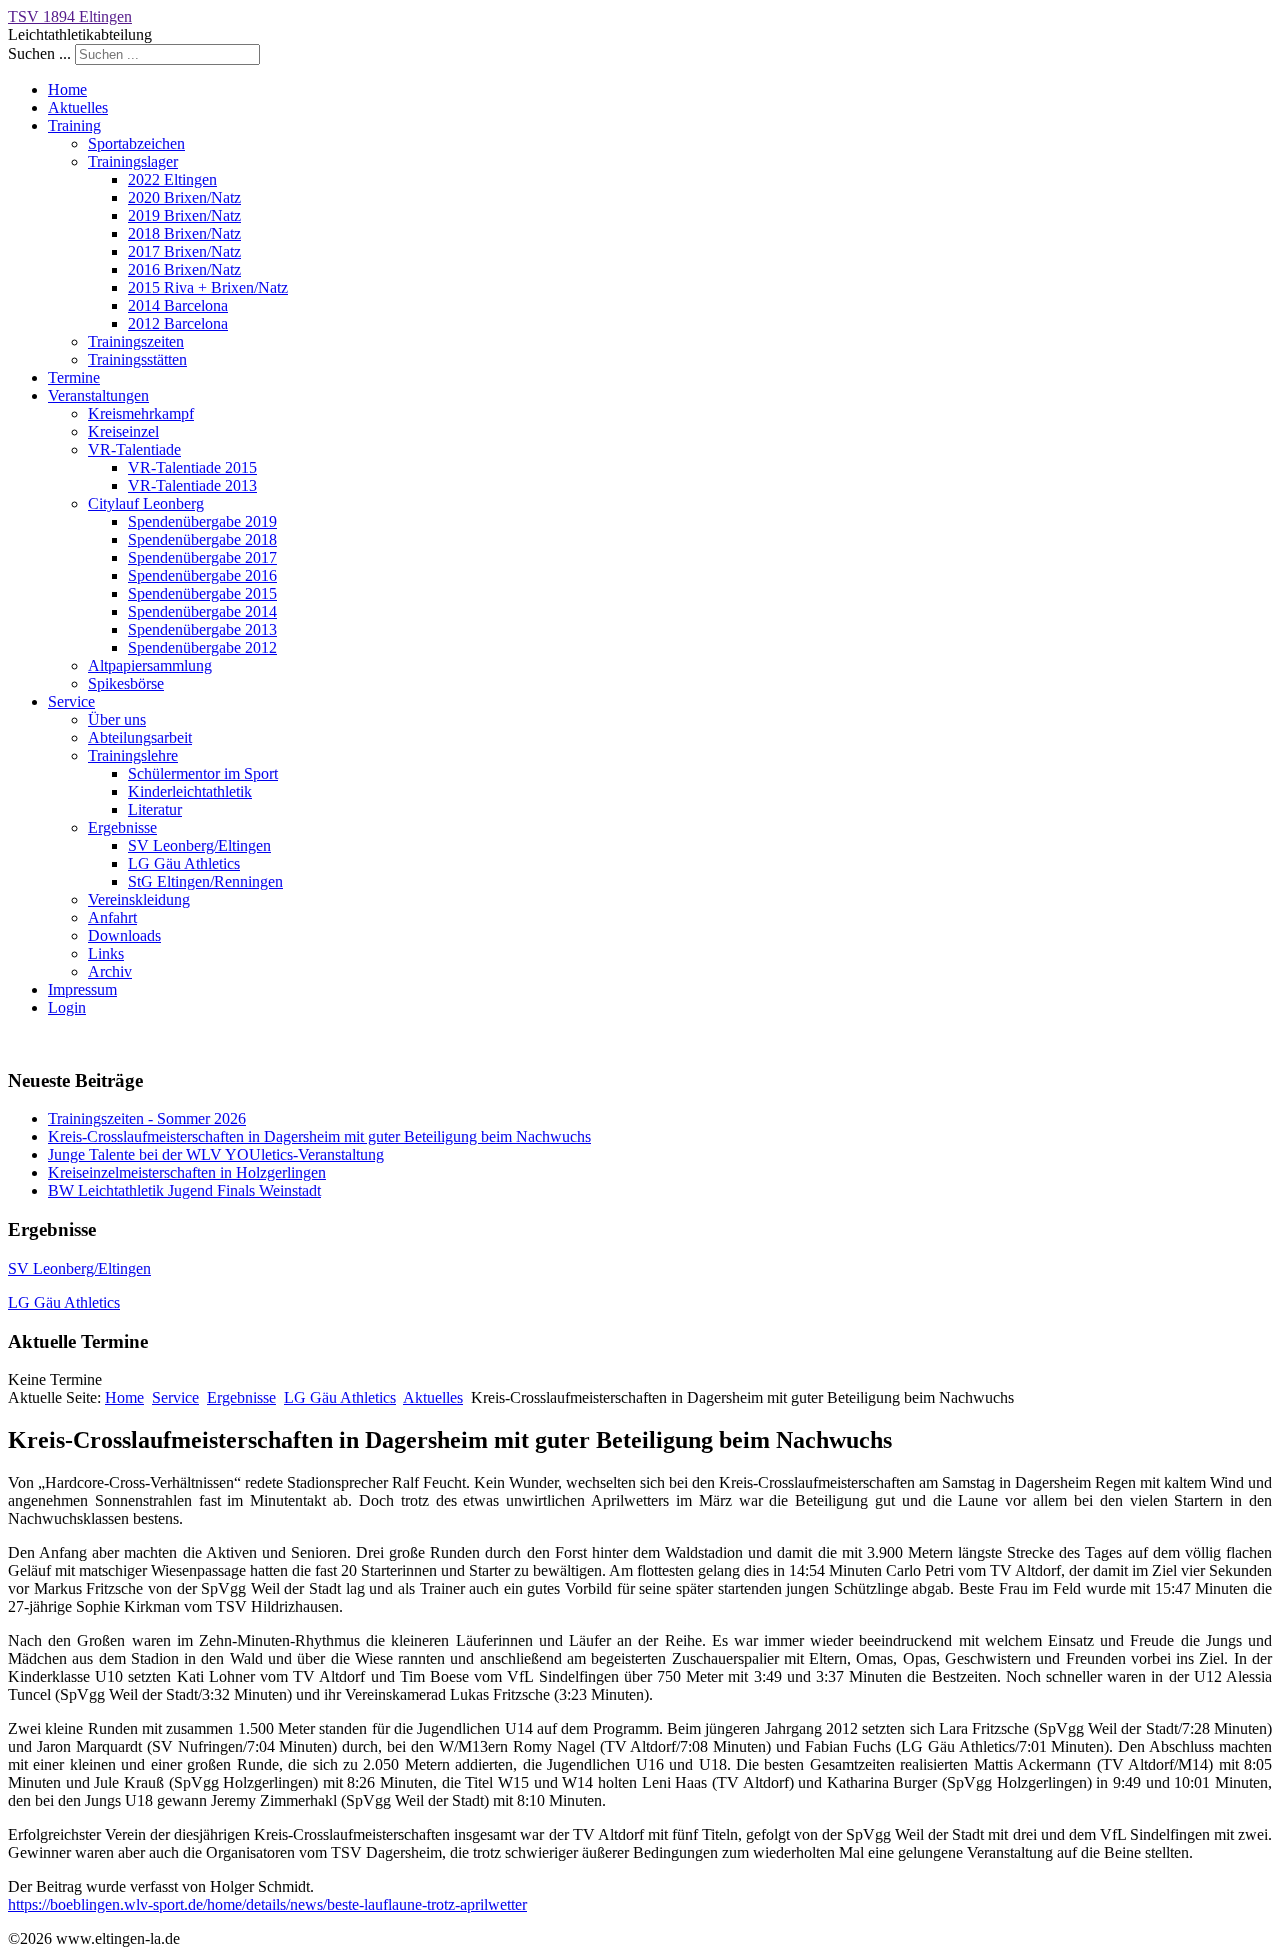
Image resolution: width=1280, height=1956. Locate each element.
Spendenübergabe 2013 (202, 629)
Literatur (155, 809)
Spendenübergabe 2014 (202, 611)
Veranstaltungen (98, 395)
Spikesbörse (126, 683)
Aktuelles (78, 107)
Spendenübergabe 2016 (202, 575)
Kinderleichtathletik (190, 791)
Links (106, 953)
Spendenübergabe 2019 (202, 521)
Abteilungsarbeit (140, 737)
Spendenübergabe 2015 (202, 593)
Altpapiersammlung (150, 665)
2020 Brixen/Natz (184, 197)
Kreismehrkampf (141, 413)
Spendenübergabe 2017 (202, 557)
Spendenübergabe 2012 (202, 647)
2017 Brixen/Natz (184, 251)
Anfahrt (112, 917)
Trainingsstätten (137, 359)
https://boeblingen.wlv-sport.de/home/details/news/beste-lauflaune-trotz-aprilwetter (267, 1904)
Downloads (124, 935)
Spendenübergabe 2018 (202, 539)
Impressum (82, 989)
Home (67, 89)
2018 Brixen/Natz (184, 233)
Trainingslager (133, 161)
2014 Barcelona (178, 305)
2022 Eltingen (172, 179)
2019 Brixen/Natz (184, 215)
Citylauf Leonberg (146, 503)
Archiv (110, 971)
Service (71, 701)
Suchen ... (39, 53)
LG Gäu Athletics (184, 863)
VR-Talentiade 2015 (192, 467)
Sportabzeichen (136, 143)
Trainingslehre (133, 755)
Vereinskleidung (139, 899)
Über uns (117, 719)
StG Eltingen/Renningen (205, 881)
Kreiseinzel (123, 431)
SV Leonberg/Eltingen (199, 845)
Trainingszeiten (136, 341)
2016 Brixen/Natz (184, 269)
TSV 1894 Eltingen (70, 16)
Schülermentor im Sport (203, 773)
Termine (74, 377)
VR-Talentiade (134, 449)
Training (74, 125)
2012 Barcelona (178, 323)
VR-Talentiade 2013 (192, 485)
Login (67, 1007)
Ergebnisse (122, 827)
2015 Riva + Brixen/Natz (208, 287)
